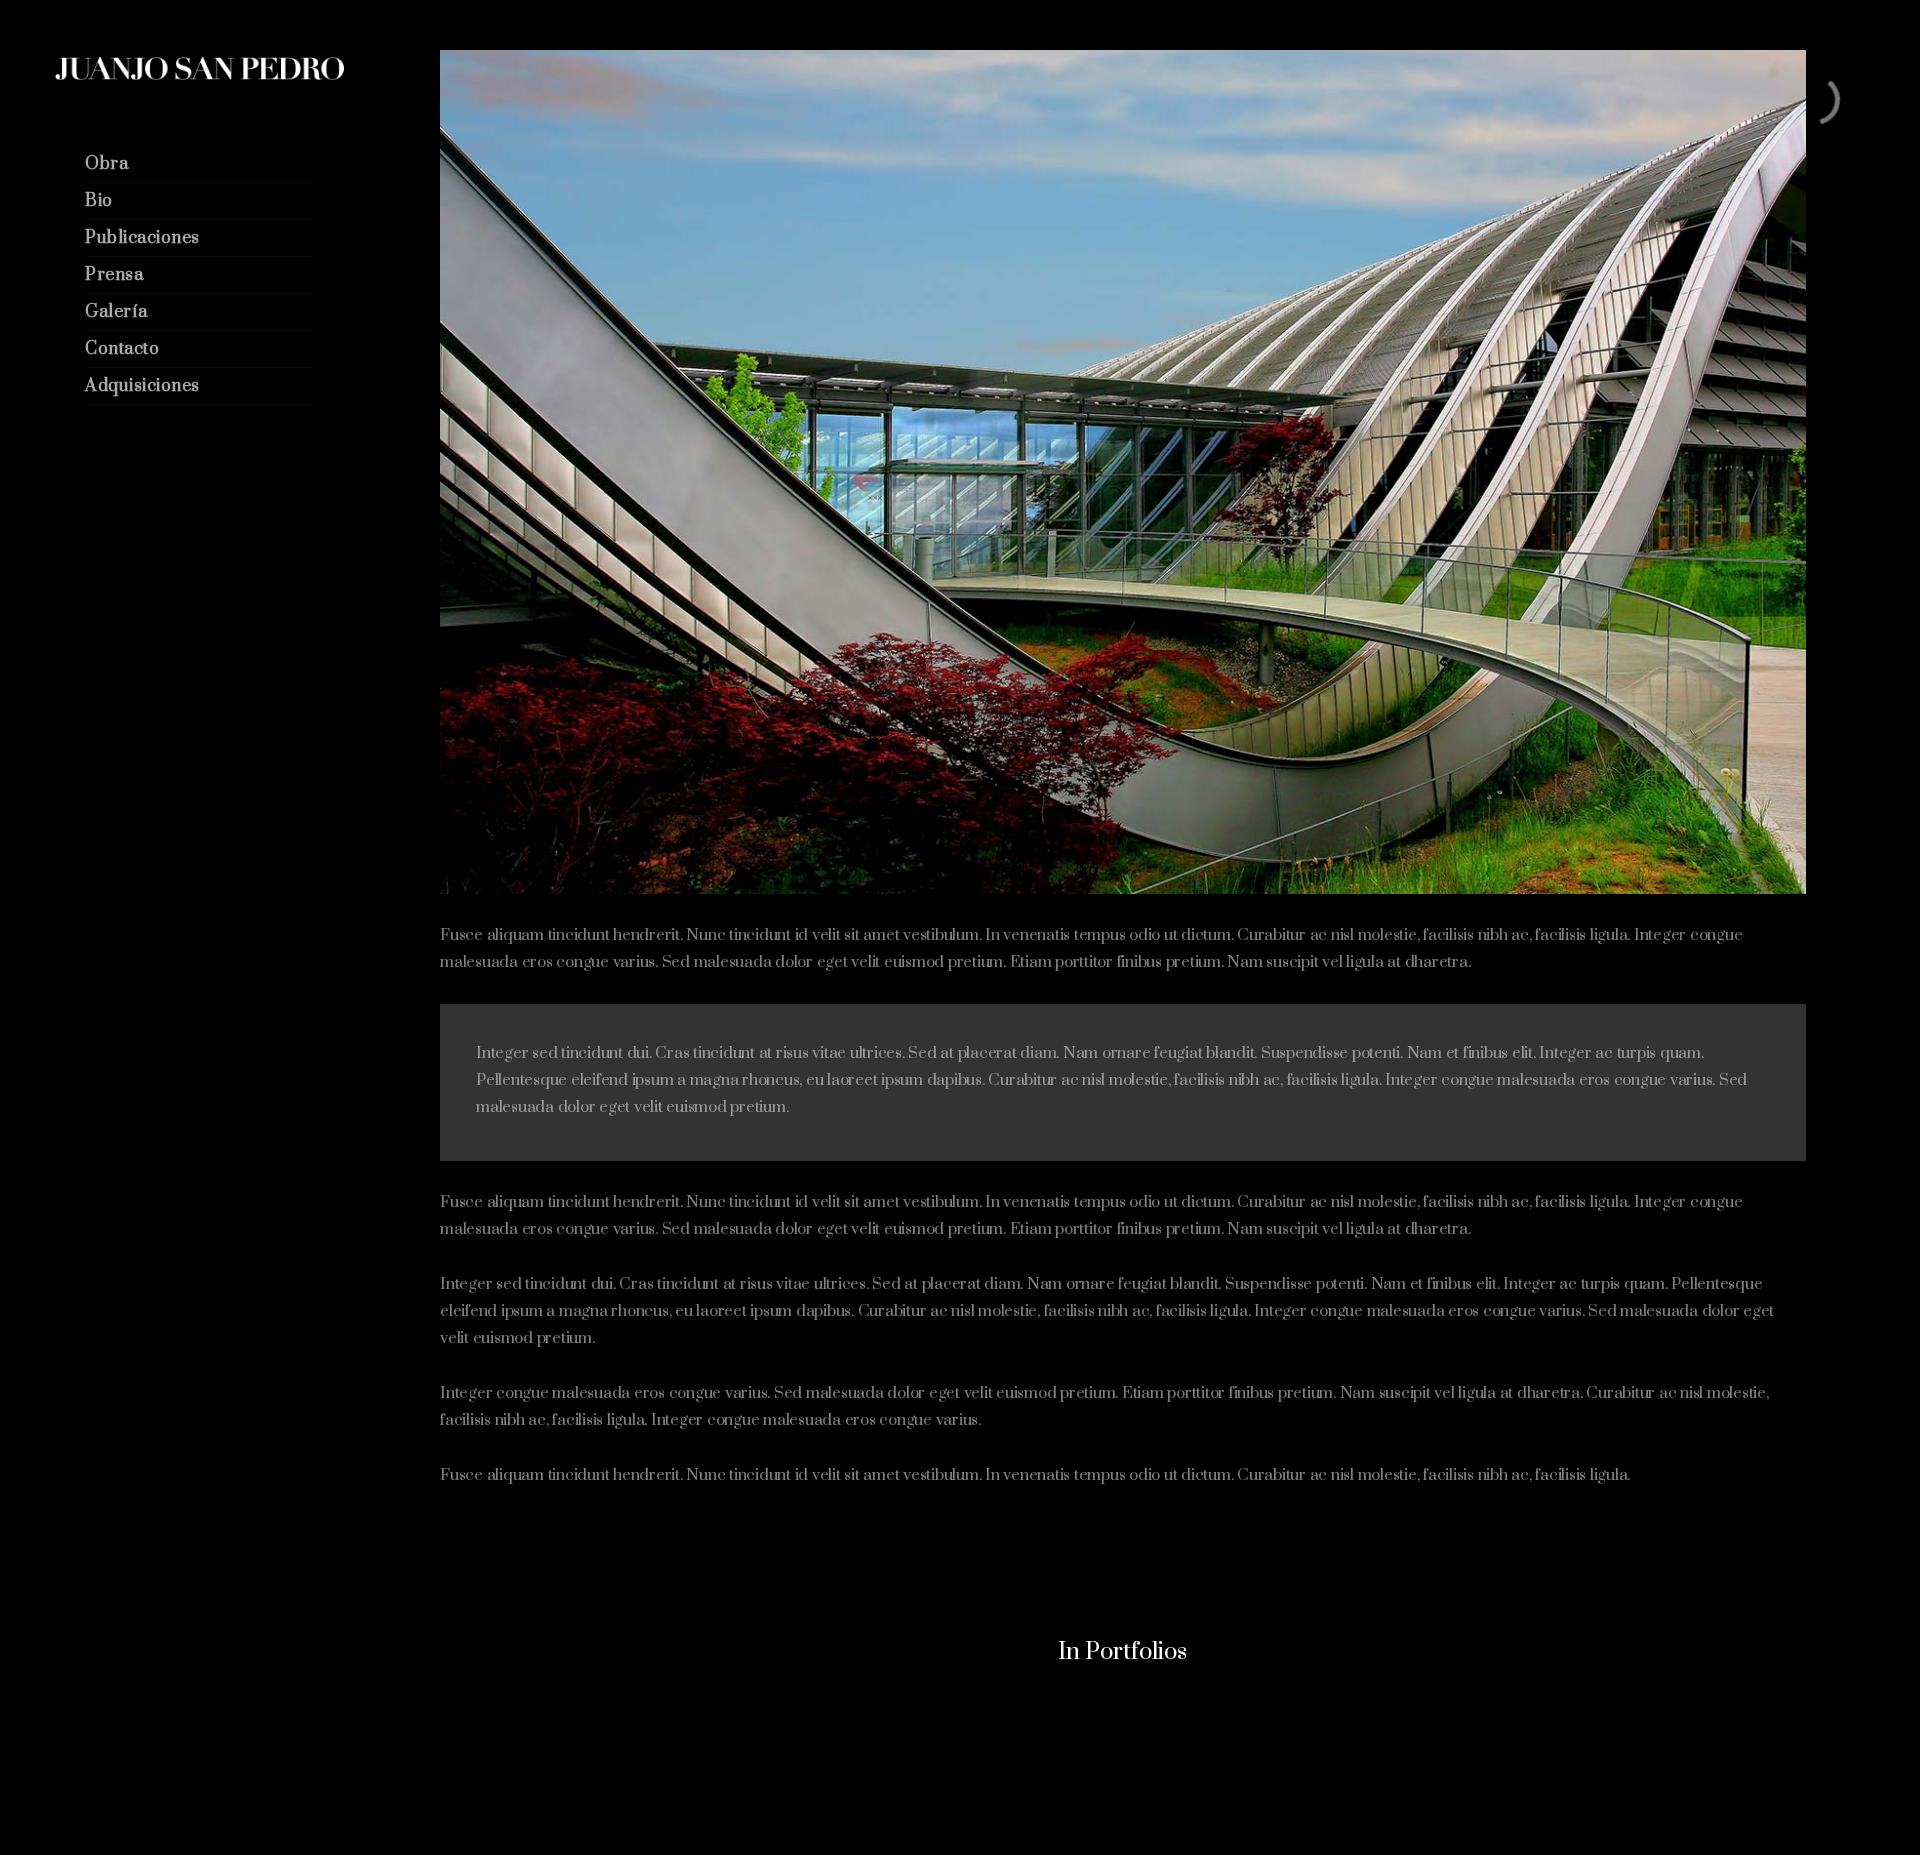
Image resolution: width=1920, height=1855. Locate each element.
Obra (106, 164)
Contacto (122, 349)
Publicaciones (142, 238)
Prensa (114, 275)
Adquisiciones (142, 386)
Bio (99, 201)
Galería (116, 312)
